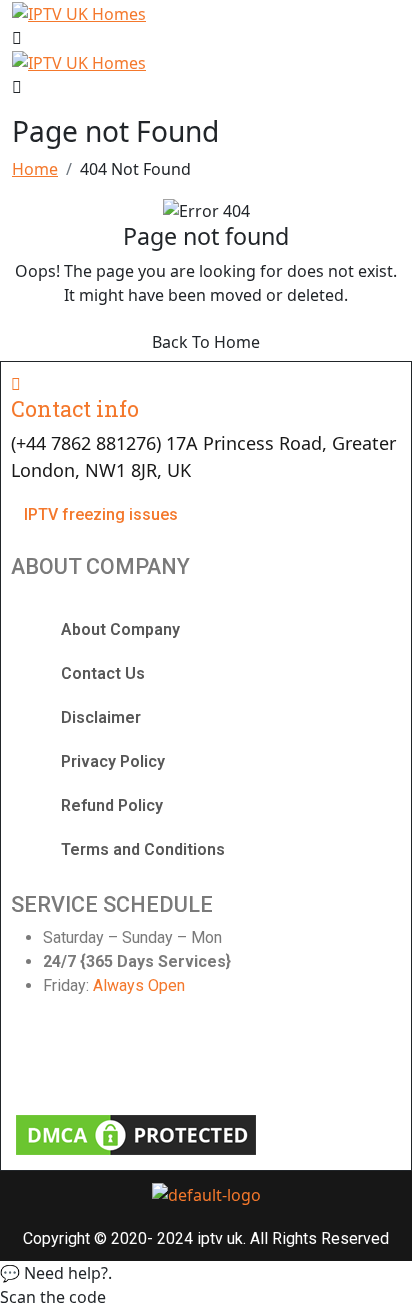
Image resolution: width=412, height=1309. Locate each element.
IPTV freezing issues (101, 514)
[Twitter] (135, 1059)
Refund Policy (112, 805)
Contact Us (103, 673)
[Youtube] (234, 1059)
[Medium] (332, 1059)
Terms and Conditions (143, 849)
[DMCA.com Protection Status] (136, 1133)
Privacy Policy (113, 761)
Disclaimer (101, 717)
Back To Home (206, 342)
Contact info (75, 408)
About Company (120, 629)
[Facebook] (36, 1059)
